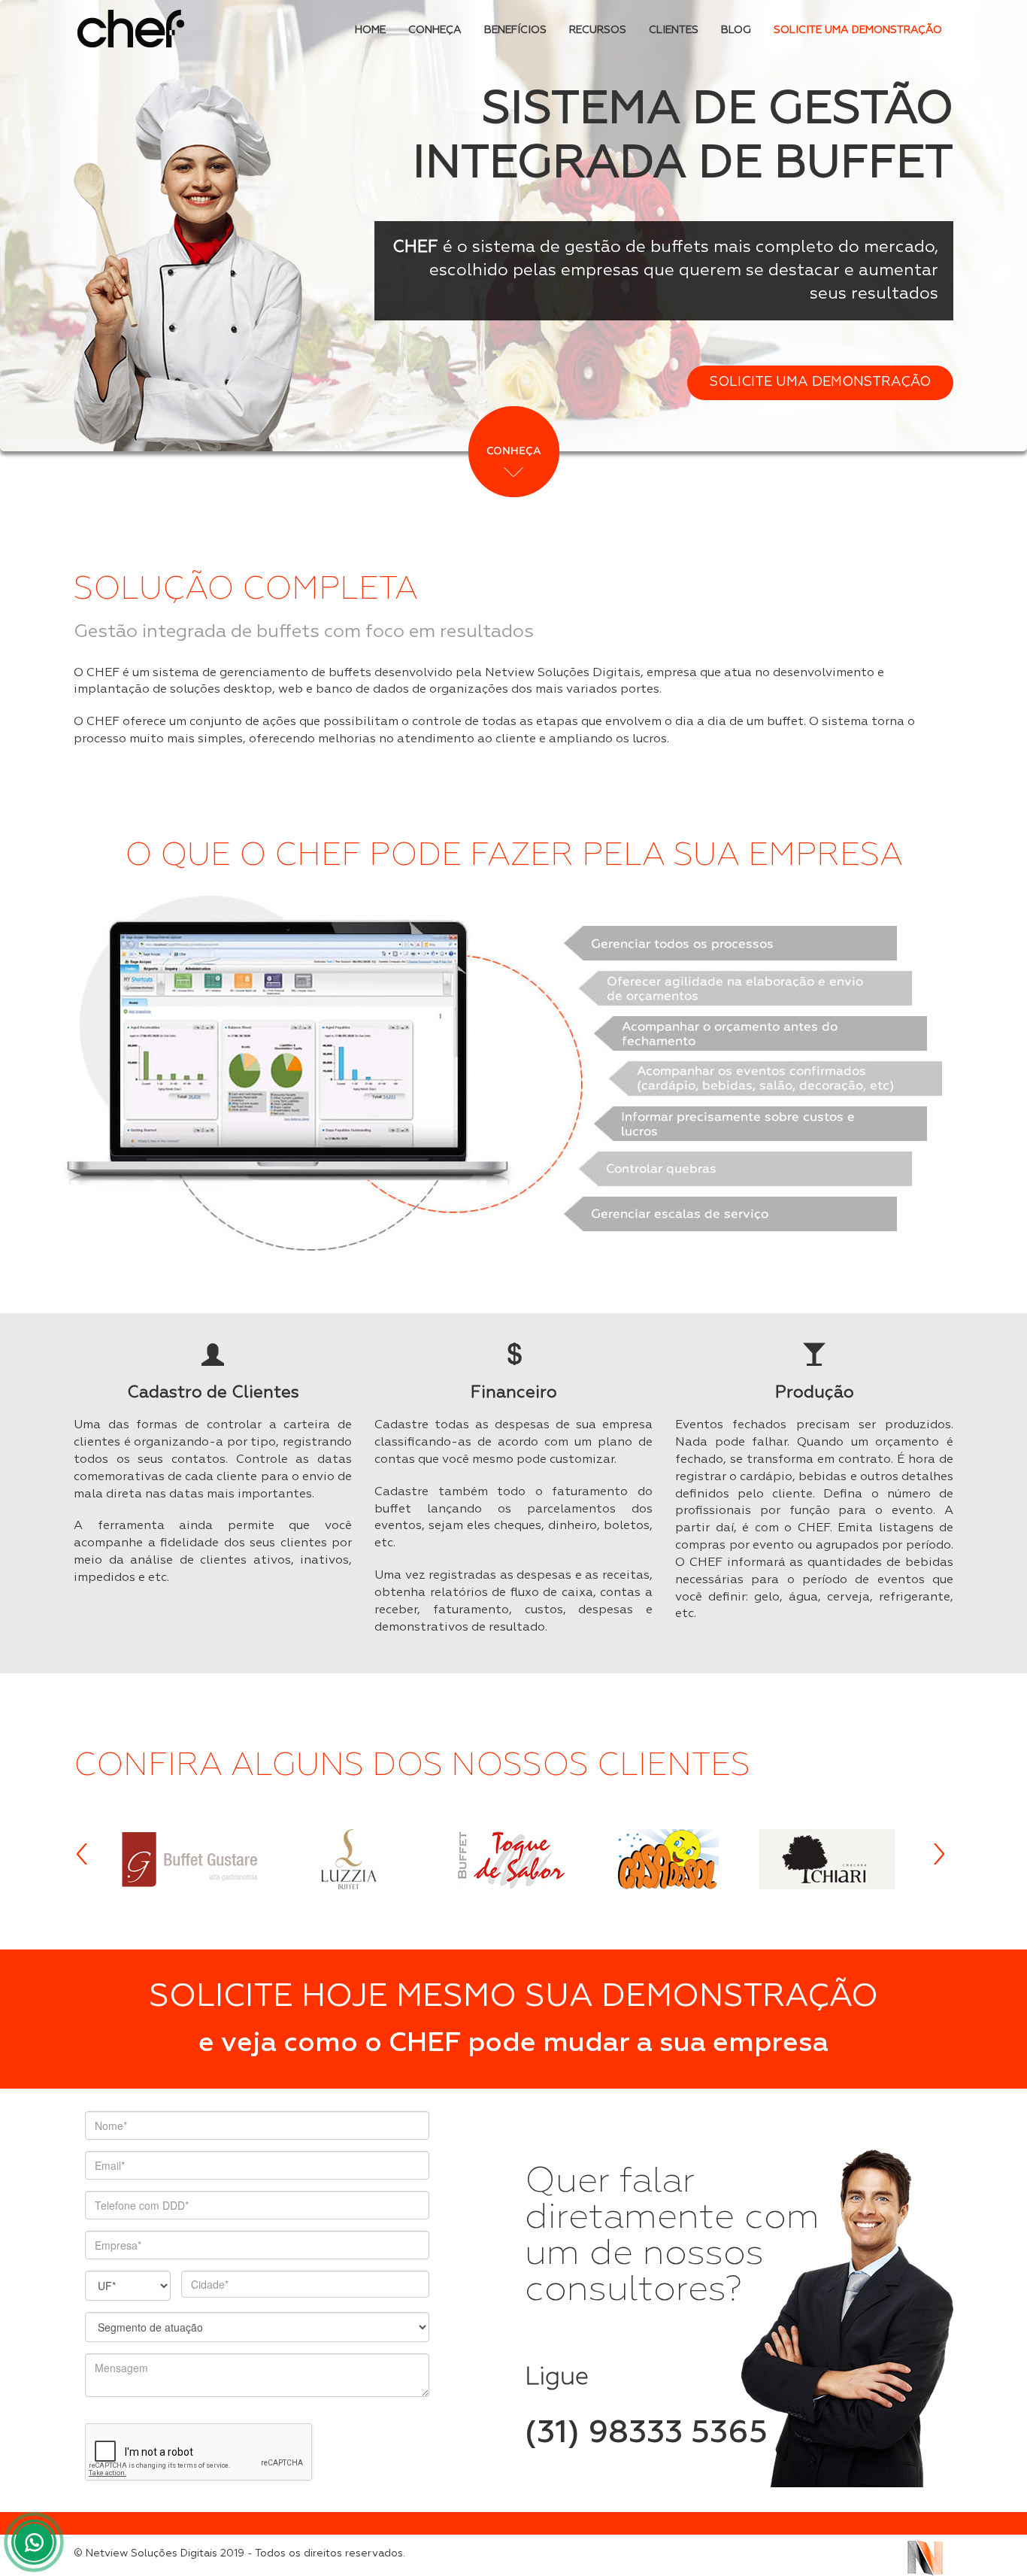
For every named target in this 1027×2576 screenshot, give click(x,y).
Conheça (435, 30)
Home (370, 30)
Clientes (674, 30)
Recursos (598, 30)
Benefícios (515, 30)
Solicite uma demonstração (858, 30)
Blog (736, 30)
